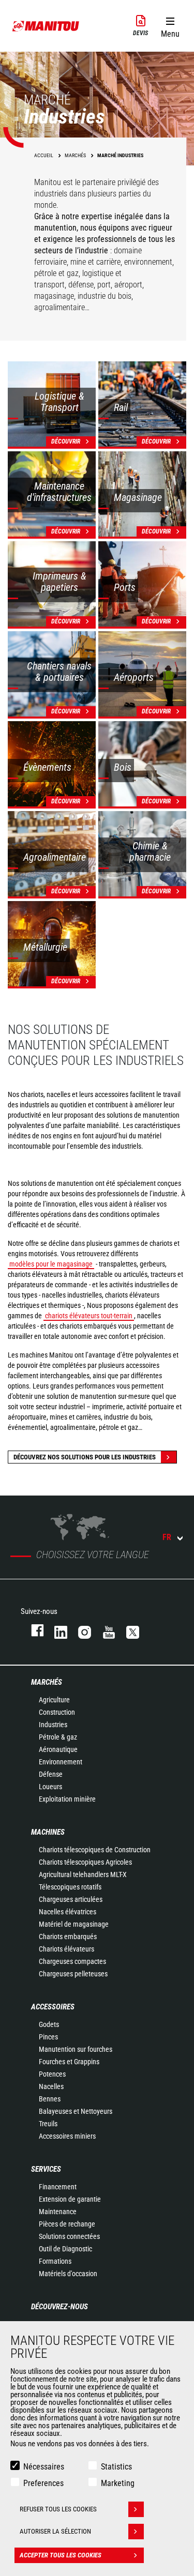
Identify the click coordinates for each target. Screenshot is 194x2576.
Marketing (118, 2483)
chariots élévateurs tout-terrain (89, 1316)
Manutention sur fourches (76, 2049)
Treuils (48, 2124)
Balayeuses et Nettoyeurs (76, 2111)
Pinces (48, 2037)
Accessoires (53, 2007)
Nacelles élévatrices (68, 1912)
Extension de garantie (70, 2199)
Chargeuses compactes (72, 1961)
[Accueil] (46, 26)
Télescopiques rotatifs (70, 1887)
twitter (128, 1630)
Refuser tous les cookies (58, 2509)
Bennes (50, 2099)
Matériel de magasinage (74, 1924)
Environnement (61, 1762)
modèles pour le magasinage (51, 1264)
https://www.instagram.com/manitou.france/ (80, 1630)
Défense (51, 1774)
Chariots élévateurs (66, 1949)
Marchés (47, 1682)
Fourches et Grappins (69, 2062)
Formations (55, 2261)
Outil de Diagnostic (65, 2249)
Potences (52, 2074)
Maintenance (58, 2212)
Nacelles (51, 2086)
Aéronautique (58, 1749)
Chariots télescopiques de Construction (95, 1850)
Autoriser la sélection (55, 2531)
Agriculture (54, 1700)
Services (46, 2169)
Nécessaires (44, 2467)
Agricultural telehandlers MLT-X (83, 1874)
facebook (32, 1630)
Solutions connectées (69, 2236)
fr (167, 1537)
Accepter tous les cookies (61, 2555)
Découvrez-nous (59, 2307)
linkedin (56, 1630)
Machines (48, 1832)
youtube (104, 1630)
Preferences (43, 2483)
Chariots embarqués (68, 1937)
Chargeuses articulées (71, 1899)
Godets (49, 2024)
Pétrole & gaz (58, 1737)
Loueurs (50, 1787)
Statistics (116, 2467)
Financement (58, 2187)
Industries (53, 1725)
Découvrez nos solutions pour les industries (85, 1457)
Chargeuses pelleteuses (73, 1974)
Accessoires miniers (67, 2136)
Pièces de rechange (67, 2224)
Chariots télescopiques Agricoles (85, 1862)
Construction (57, 1712)
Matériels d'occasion (68, 2274)
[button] (170, 25)
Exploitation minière (67, 1799)
